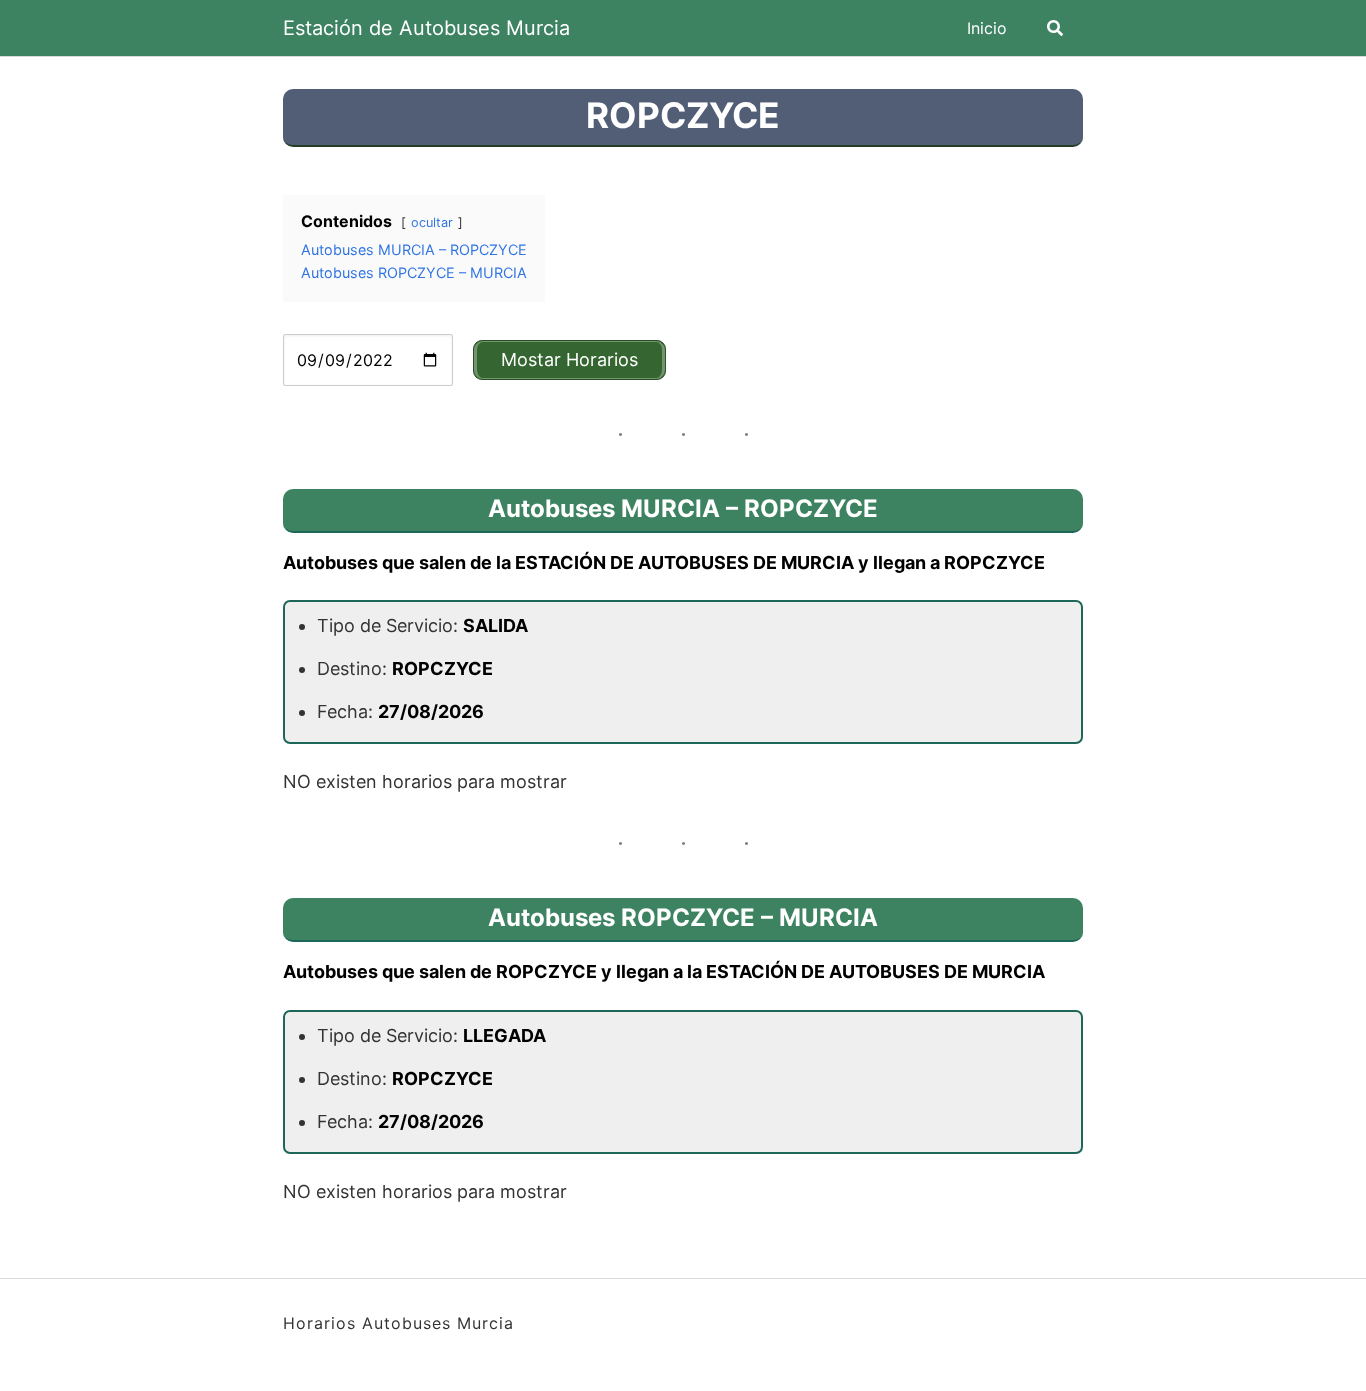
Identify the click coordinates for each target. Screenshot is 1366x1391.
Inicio (987, 28)
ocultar (432, 222)
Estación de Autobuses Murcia (426, 28)
